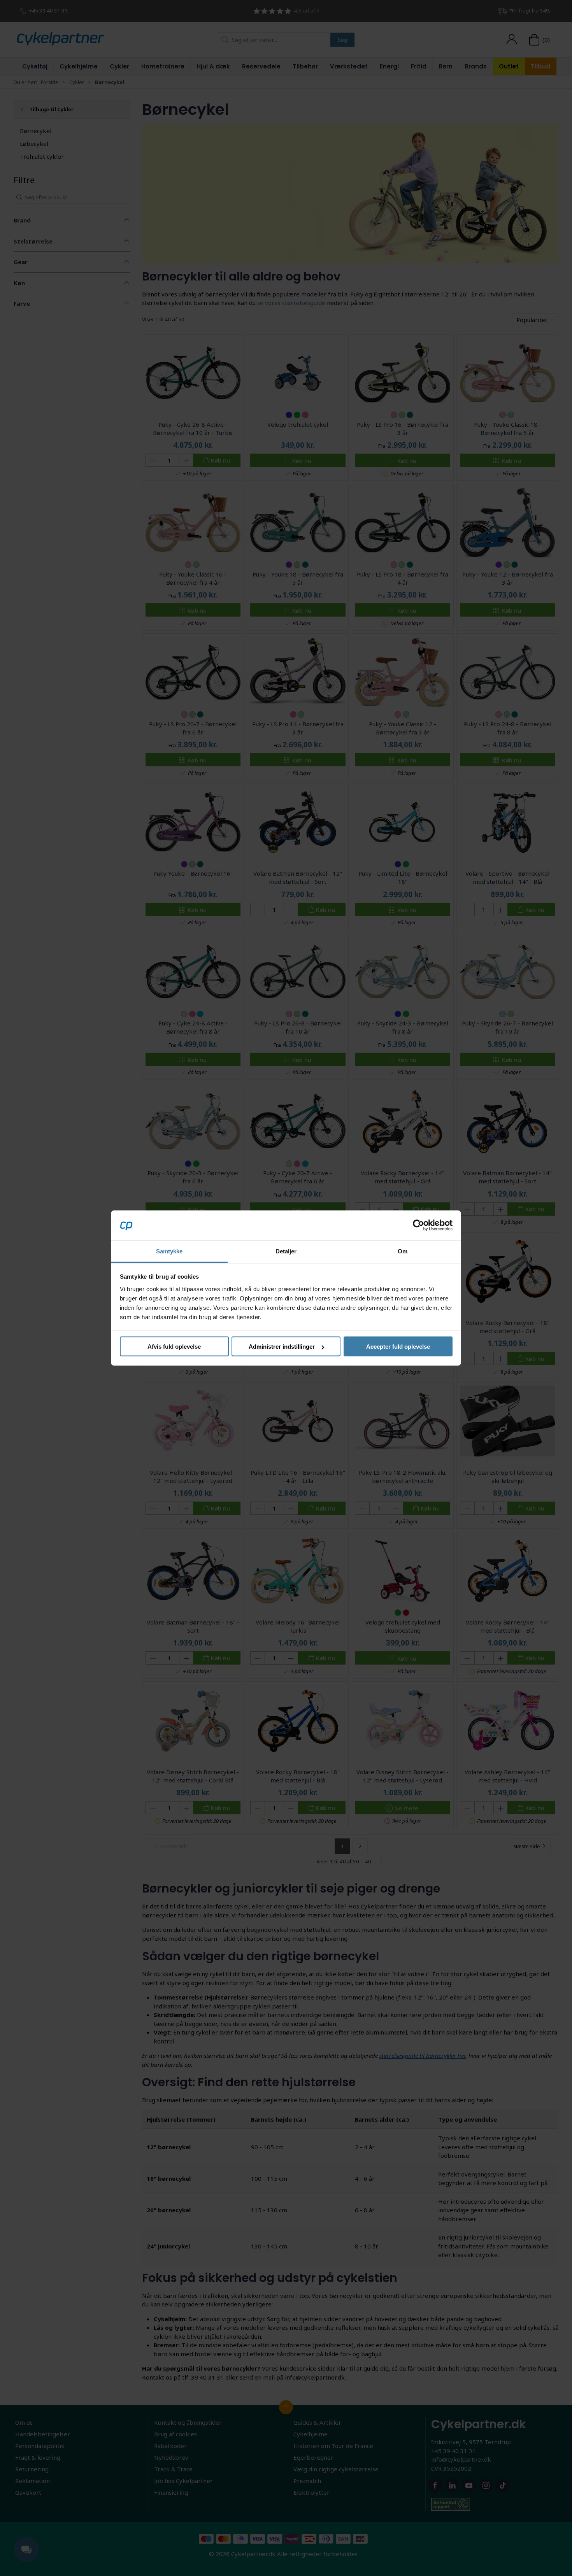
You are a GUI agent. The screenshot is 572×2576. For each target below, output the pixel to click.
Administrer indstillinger (282, 1347)
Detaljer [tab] (286, 1251)
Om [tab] (403, 1251)
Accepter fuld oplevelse (398, 1347)
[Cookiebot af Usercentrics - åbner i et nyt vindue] (418, 1225)
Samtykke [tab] (169, 1251)
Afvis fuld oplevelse (174, 1347)
